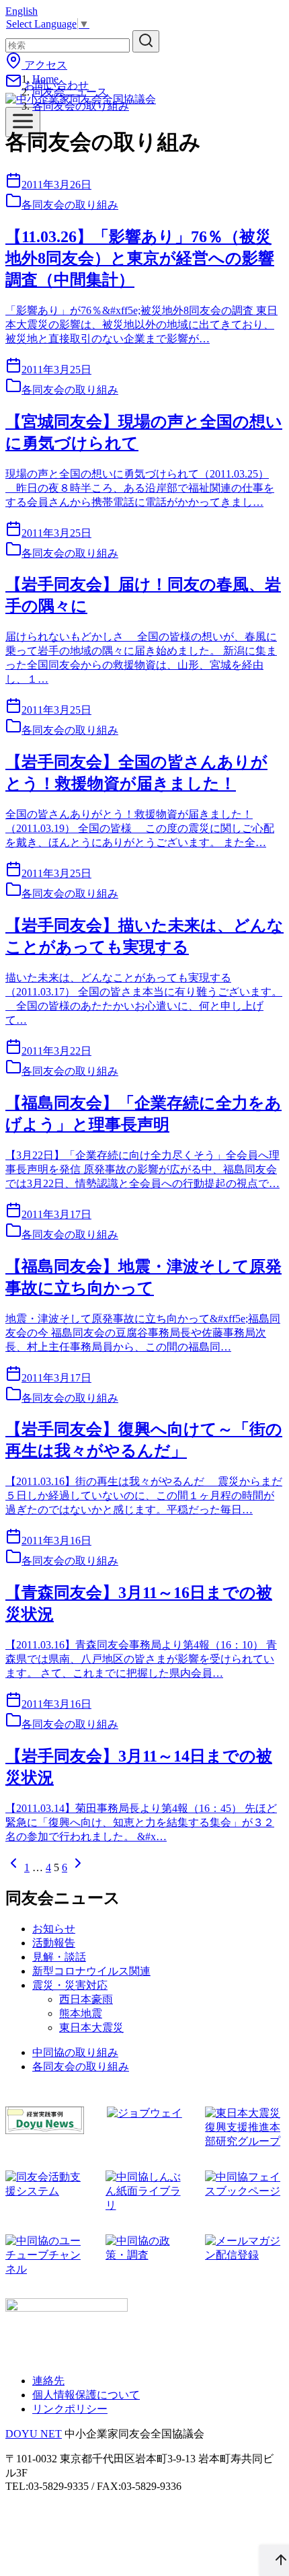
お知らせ (54, 1929)
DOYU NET (34, 2434)
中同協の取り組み (75, 2052)
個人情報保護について (86, 2395)
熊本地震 (81, 2013)
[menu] (23, 122)
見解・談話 (59, 1957)
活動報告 (54, 1943)
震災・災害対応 (70, 1985)
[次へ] (78, 1867)
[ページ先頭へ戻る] (274, 2561)
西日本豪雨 (86, 1999)
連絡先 (48, 2381)
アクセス (44, 65)
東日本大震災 (91, 2028)
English (22, 11)
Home (45, 79)
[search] (146, 41)
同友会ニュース (70, 92)
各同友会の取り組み (81, 106)
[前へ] (13, 1867)
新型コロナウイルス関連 (91, 1971)
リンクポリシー (70, 2409)
